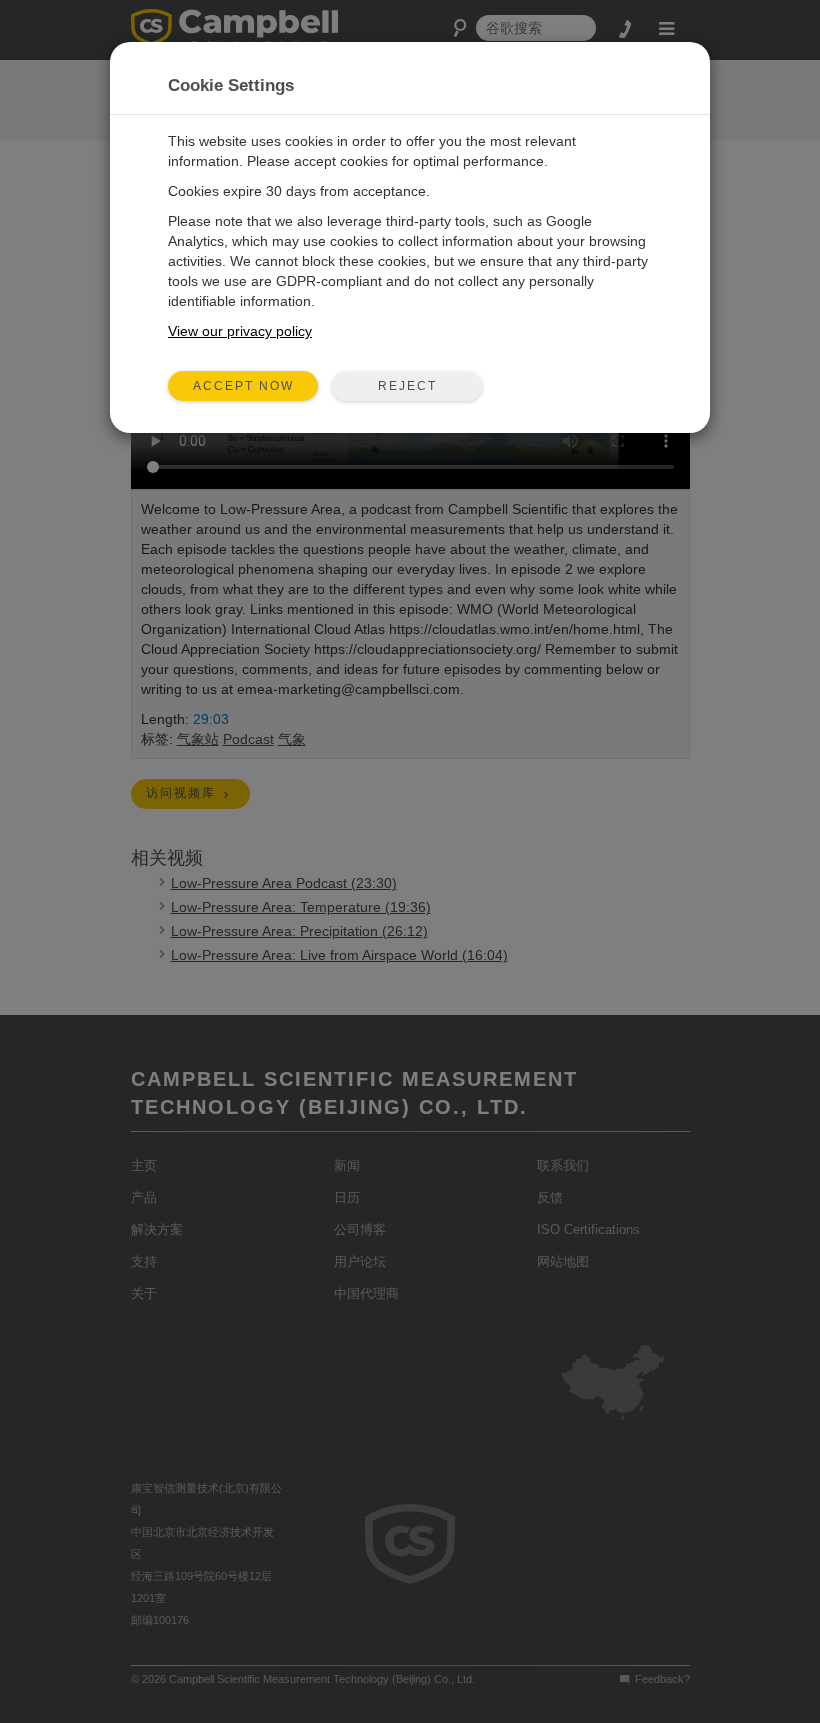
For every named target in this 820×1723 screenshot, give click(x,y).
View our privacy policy (240, 331)
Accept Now (243, 386)
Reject (407, 386)
